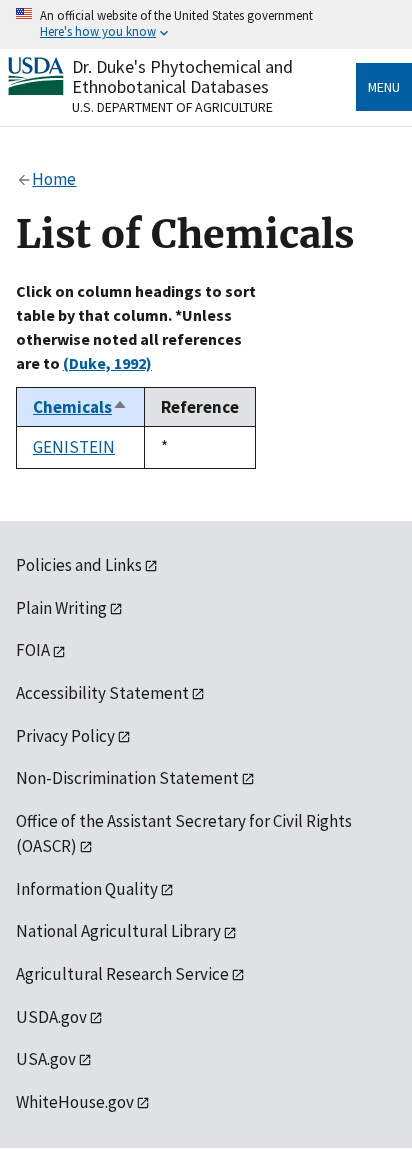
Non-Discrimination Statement (127, 778)
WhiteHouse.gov (75, 1102)
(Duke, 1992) (107, 363)
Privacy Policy (65, 736)
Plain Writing (61, 608)
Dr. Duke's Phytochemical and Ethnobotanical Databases (182, 76)
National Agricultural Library (118, 931)
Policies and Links (79, 565)
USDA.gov (51, 1017)
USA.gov (46, 1059)
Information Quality (87, 889)
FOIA (33, 650)
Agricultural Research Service (122, 974)
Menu (384, 87)
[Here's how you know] (206, 24)
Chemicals (80, 407)
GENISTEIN (74, 447)
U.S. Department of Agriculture (172, 107)
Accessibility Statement (102, 693)
